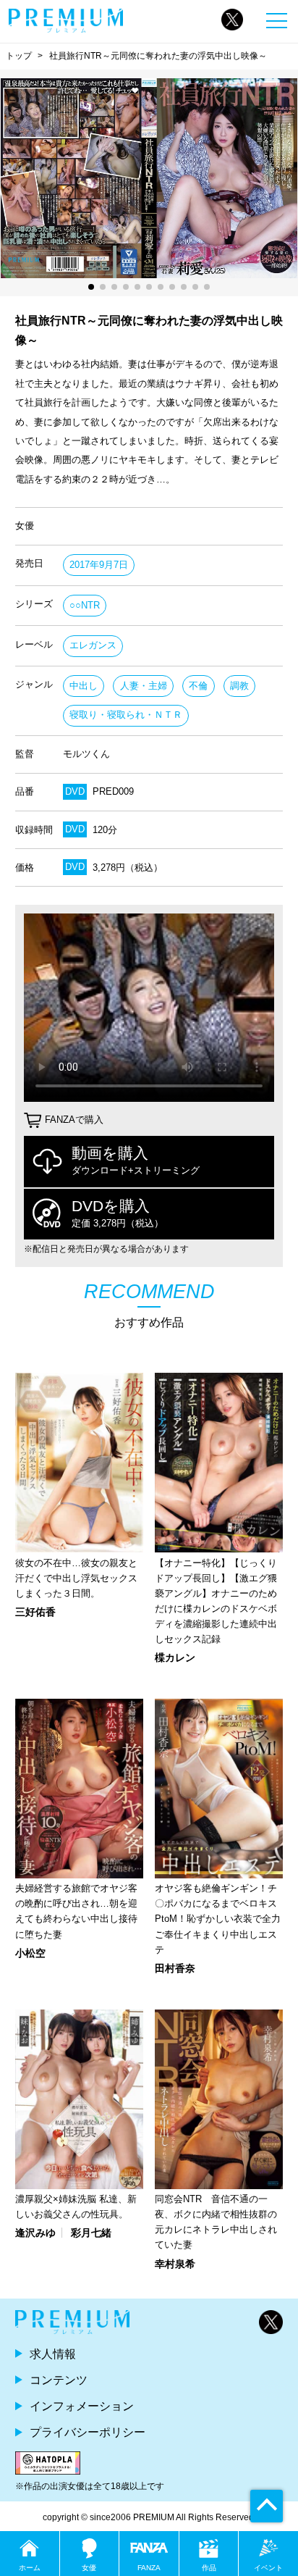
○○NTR (85, 605)
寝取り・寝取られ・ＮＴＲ (126, 715)
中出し (84, 686)
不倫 (198, 686)
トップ (19, 56)
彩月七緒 (91, 2233)
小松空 (30, 1953)
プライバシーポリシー (88, 2432)
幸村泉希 (175, 2264)
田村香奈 (175, 1968)
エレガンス (93, 645)
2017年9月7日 (99, 565)
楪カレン (175, 1657)
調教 (239, 686)
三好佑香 (35, 1612)
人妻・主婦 (144, 686)
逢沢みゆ (35, 2233)
